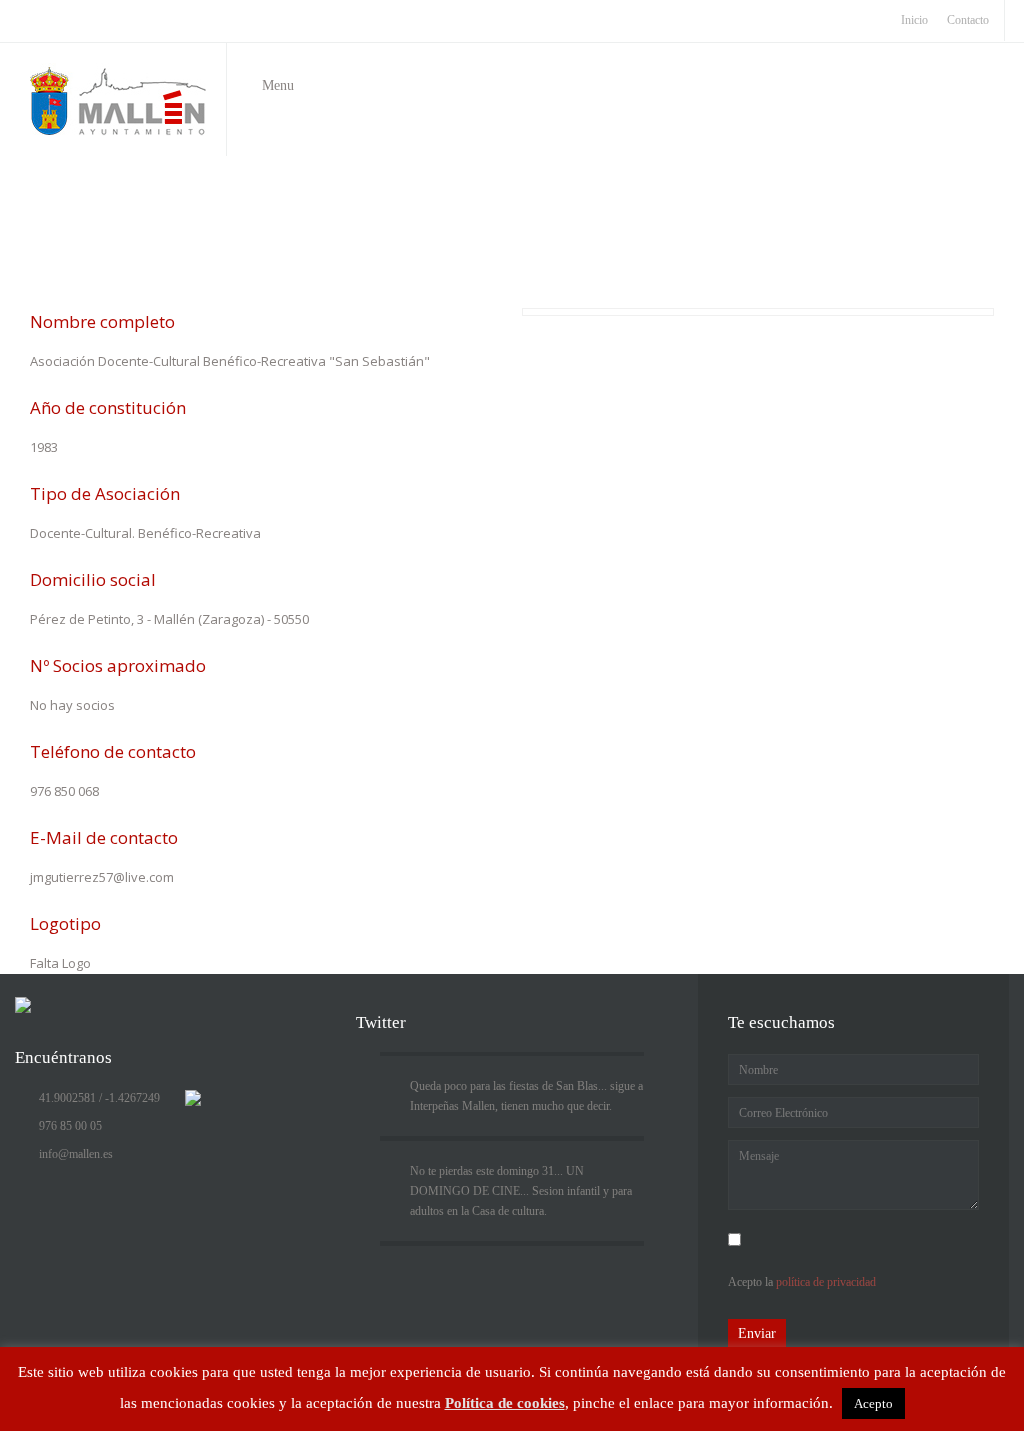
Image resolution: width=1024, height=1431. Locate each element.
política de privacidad (826, 1282)
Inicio (398, 247)
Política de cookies (505, 1403)
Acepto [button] (873, 1403)
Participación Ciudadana (492, 247)
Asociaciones (603, 247)
